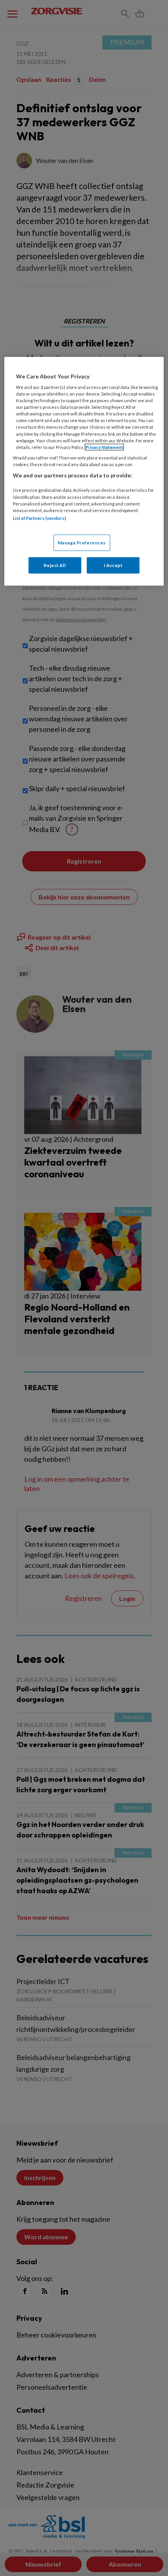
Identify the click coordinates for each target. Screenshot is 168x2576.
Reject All (55, 565)
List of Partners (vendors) (39, 518)
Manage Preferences (82, 543)
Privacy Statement (104, 447)
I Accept (113, 565)
